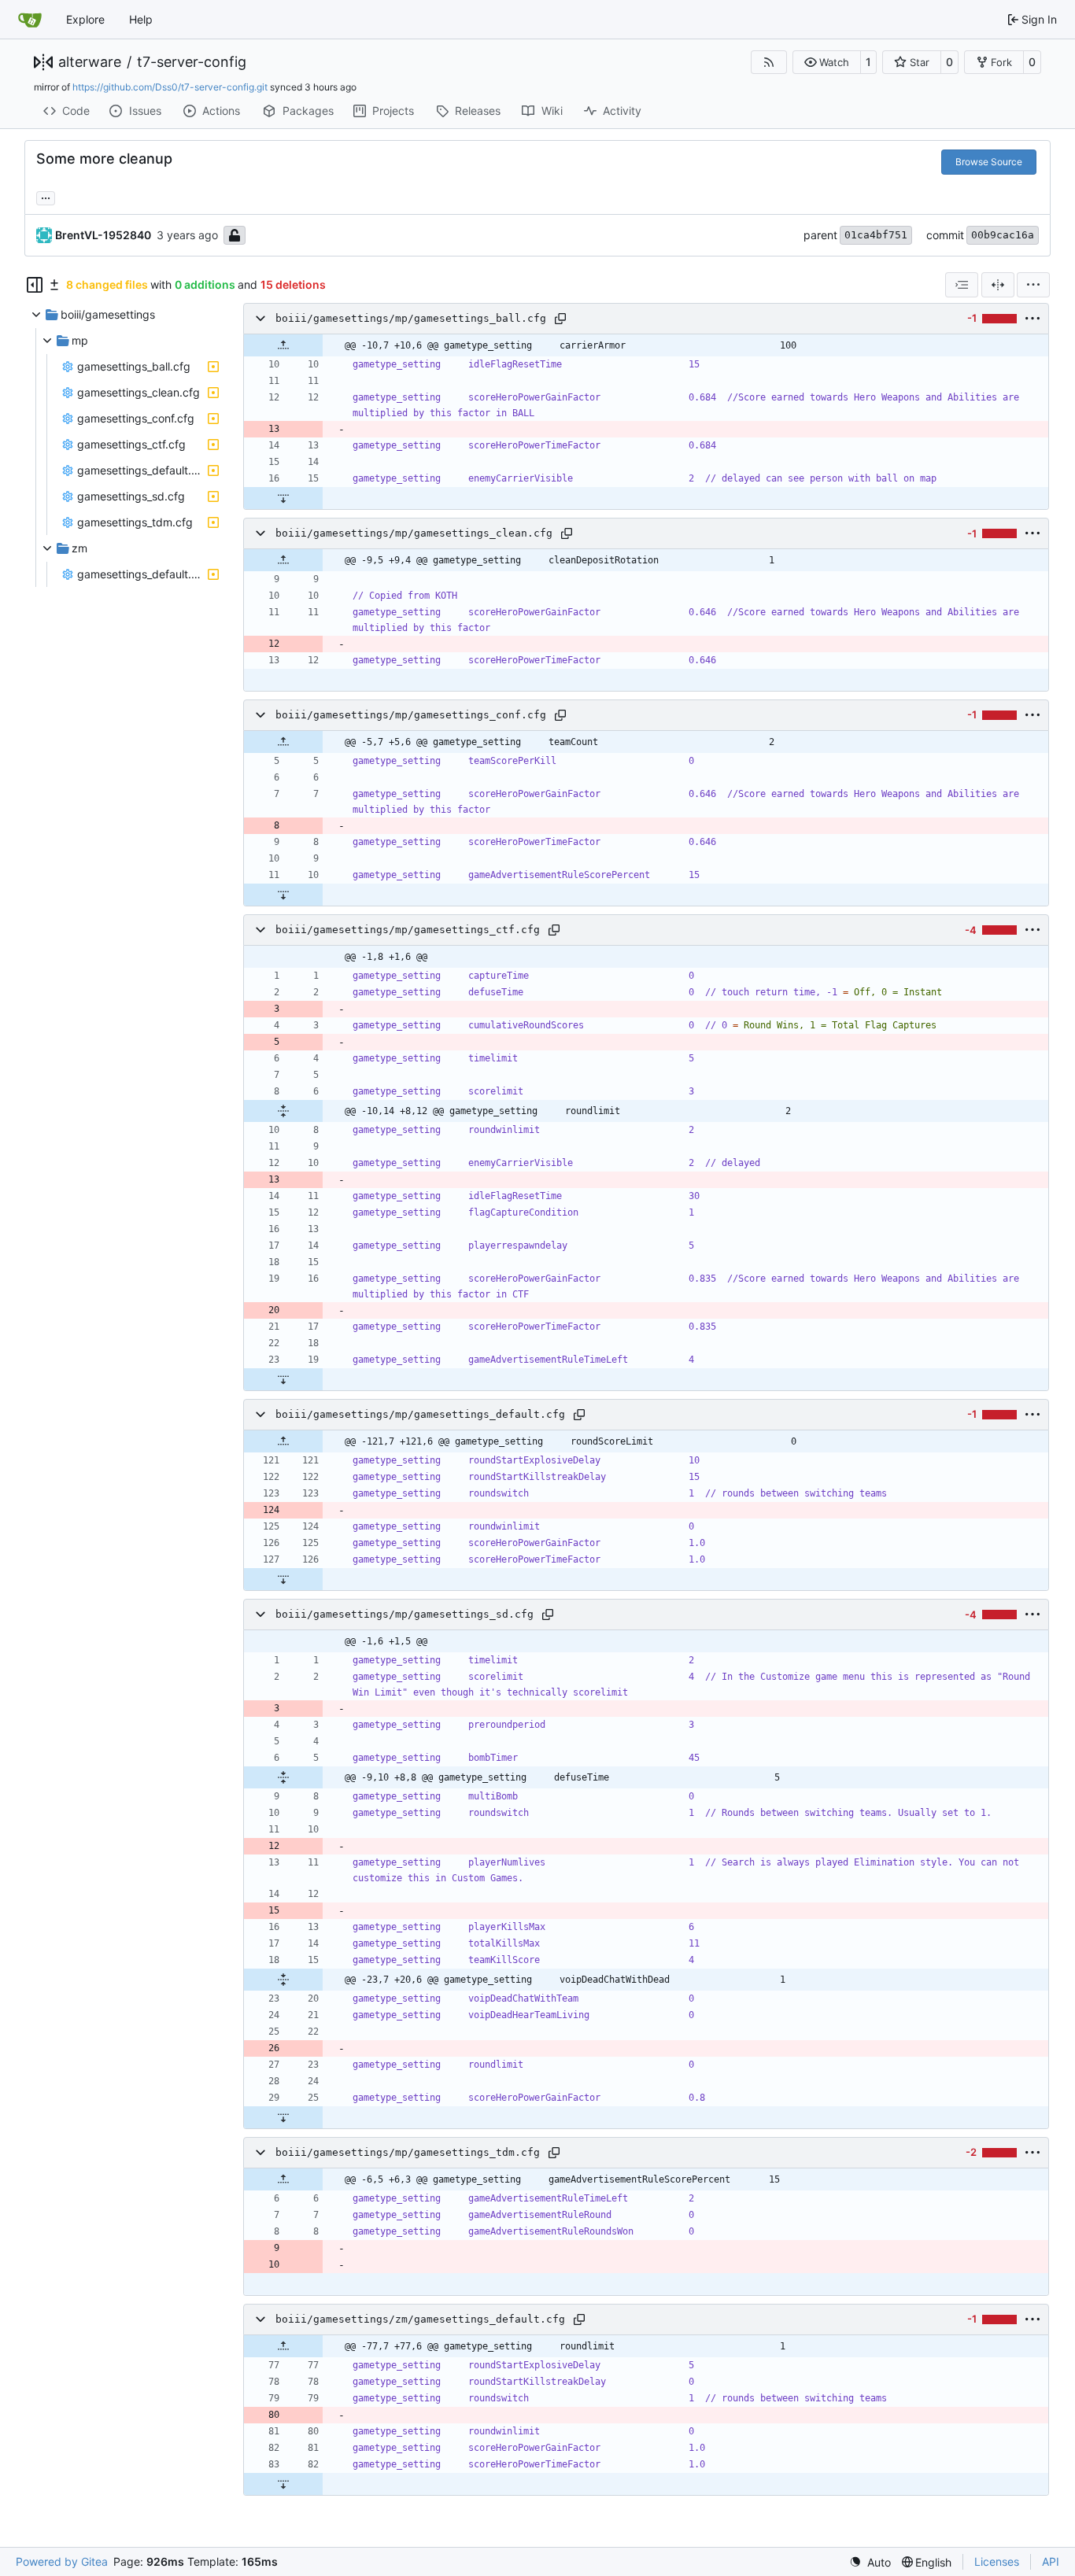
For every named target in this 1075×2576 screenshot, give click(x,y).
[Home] (30, 20)
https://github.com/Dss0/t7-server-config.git (170, 87)
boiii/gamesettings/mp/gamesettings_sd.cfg (405, 1614)
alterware (90, 62)
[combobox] (962, 285)
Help (141, 19)
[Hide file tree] (35, 285)
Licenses (997, 2561)
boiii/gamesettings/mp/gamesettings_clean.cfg (414, 533)
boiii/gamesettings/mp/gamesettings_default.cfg (420, 1414)
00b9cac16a (1003, 235)
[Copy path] (560, 319)
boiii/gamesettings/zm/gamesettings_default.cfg (420, 2319)
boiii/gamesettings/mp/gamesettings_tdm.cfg (408, 2152)
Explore (85, 19)
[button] (827, 62)
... (46, 196)
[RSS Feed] (769, 62)
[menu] (1033, 285)
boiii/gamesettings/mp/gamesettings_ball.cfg (411, 318)
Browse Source (989, 162)
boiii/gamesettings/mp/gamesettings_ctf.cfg (408, 930)
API (1051, 2561)
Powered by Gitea (62, 2561)
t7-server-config (192, 62)
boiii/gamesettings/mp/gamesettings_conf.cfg (411, 715)
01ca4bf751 (876, 235)
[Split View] (998, 285)
